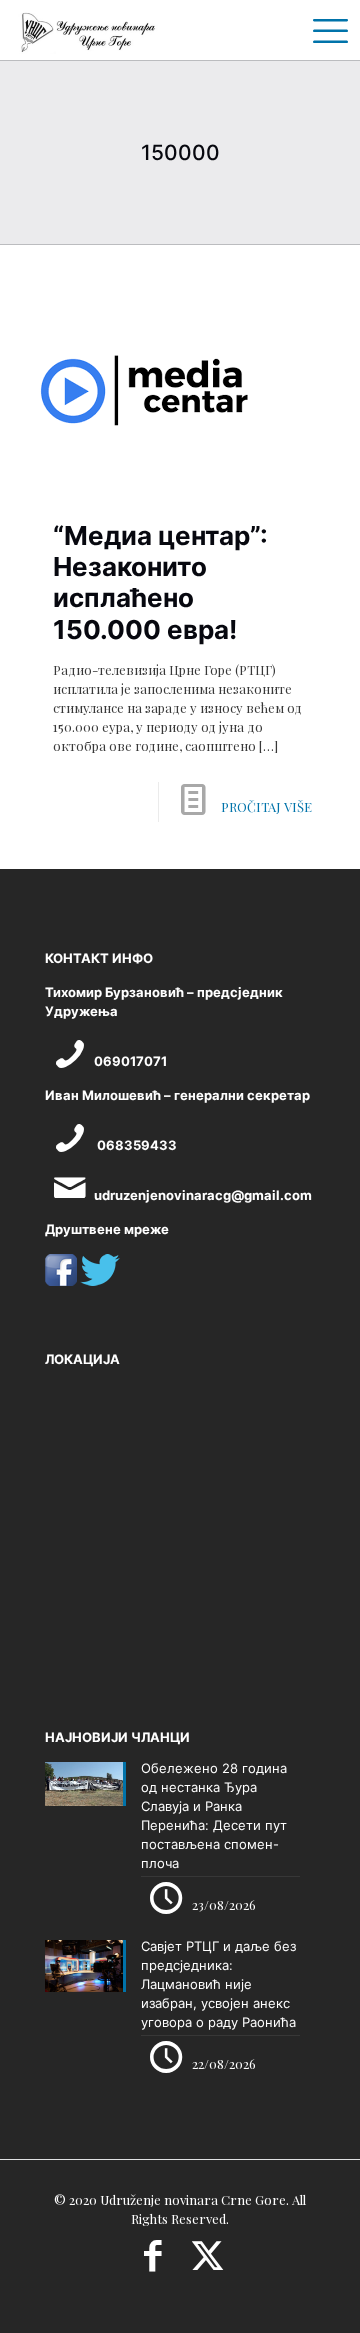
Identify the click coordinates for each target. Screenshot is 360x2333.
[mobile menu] (323, 30)
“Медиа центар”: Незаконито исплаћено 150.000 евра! (160, 582)
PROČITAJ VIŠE (266, 806)
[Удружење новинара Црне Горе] (87, 30)
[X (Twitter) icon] (207, 2262)
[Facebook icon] (152, 2262)
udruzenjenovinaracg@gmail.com (203, 1195)
